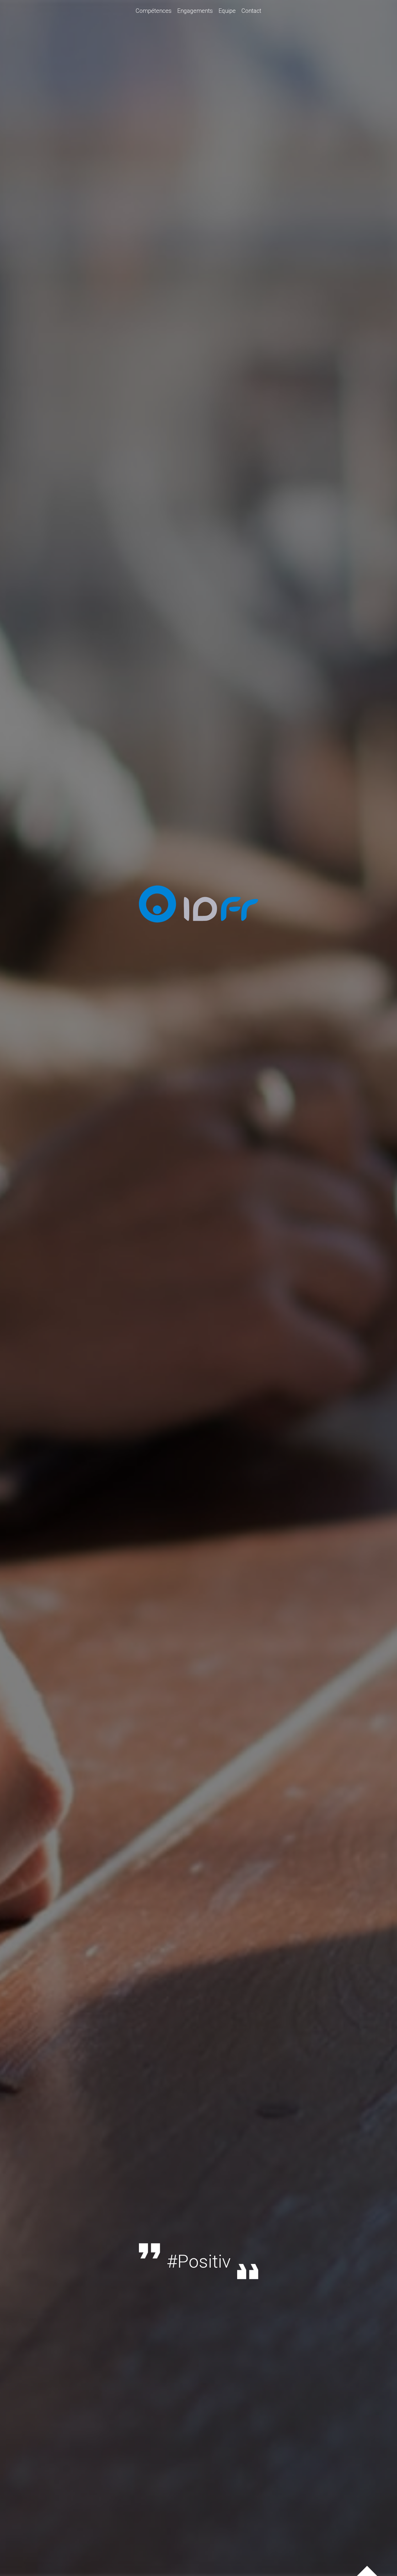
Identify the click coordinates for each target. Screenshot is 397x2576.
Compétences (154, 11)
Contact (251, 11)
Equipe (227, 11)
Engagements (195, 11)
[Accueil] (199, 927)
